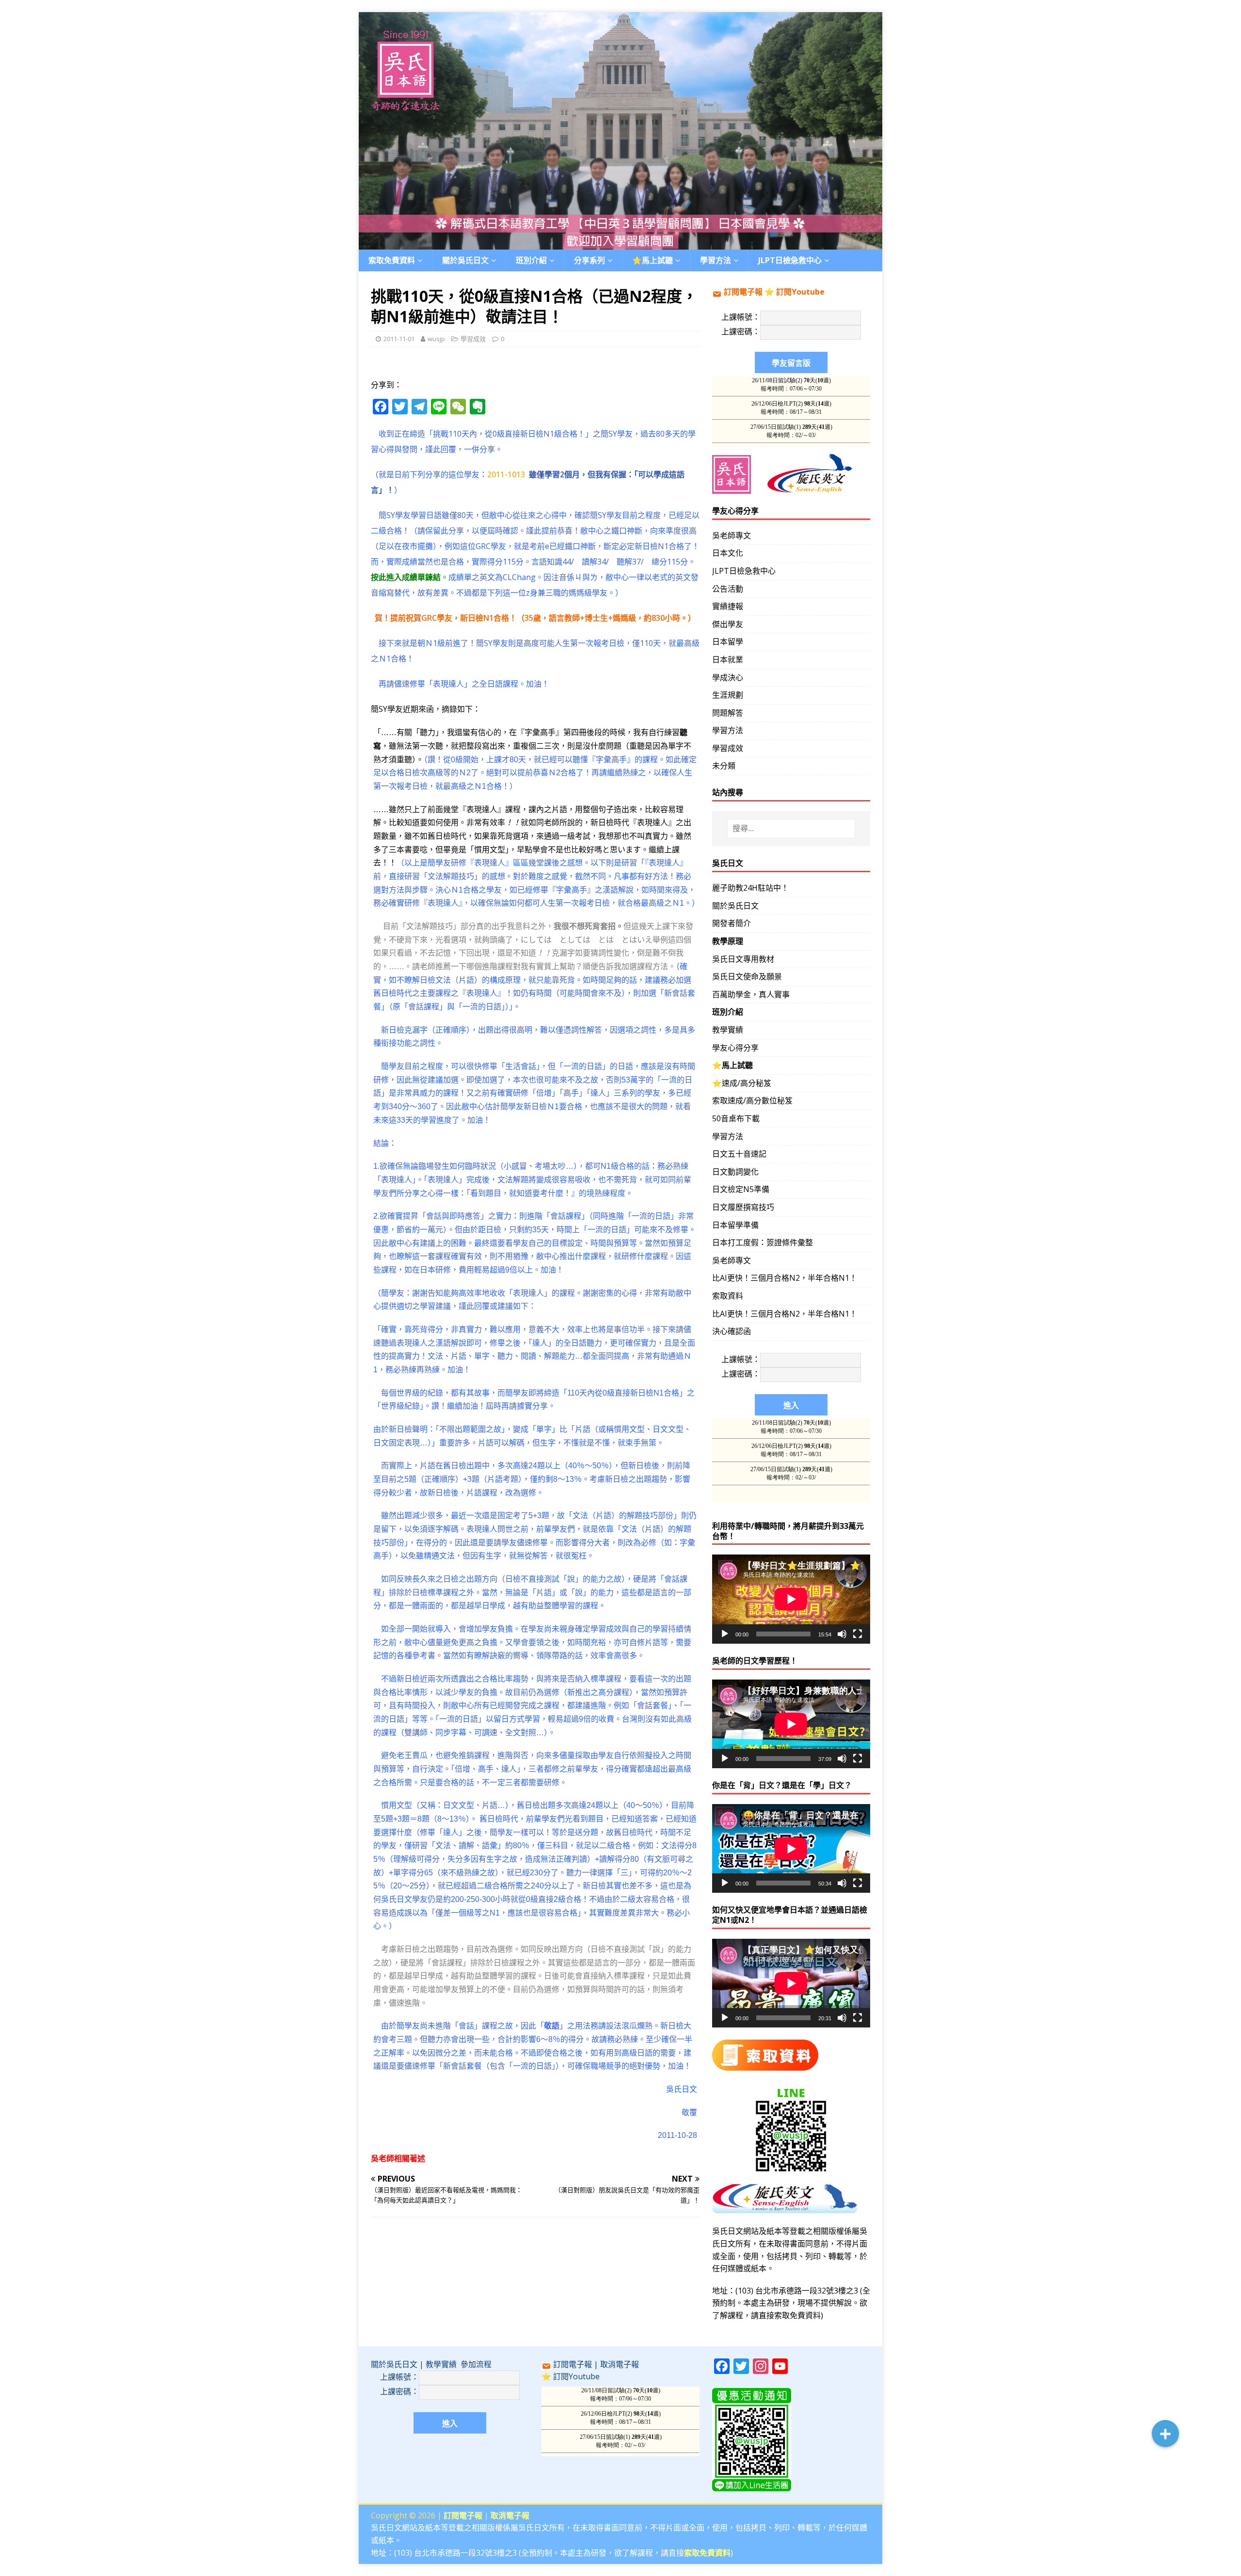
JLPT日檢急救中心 (790, 260)
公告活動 (728, 589)
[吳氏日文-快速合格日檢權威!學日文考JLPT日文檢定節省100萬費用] (620, 243)
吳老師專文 (732, 535)
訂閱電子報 (743, 292)
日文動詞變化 (735, 1172)
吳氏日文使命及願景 (747, 976)
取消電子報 (620, 2364)
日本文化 (728, 553)
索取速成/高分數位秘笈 (752, 1100)
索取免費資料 (392, 260)
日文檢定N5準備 (741, 1189)
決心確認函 (732, 1331)
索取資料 (728, 1296)
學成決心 (728, 677)
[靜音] (842, 1634)
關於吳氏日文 (465, 260)
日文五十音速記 (739, 1154)
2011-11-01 (399, 339)
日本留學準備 (735, 1225)
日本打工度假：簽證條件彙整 (763, 1242)
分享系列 (589, 260)
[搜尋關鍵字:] (791, 829)
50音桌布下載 (736, 1118)
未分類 (724, 766)
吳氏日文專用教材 (743, 959)
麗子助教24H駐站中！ (750, 888)
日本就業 (728, 660)
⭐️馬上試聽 (652, 260)
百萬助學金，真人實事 (751, 994)
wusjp (436, 339)
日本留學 (728, 642)
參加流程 (476, 2364)
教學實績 (728, 1030)
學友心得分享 (735, 1048)
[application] (791, 1599)
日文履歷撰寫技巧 (743, 1207)
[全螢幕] (858, 1634)
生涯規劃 (728, 695)
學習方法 (728, 730)
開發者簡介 (732, 923)
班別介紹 (531, 260)
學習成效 (473, 339)
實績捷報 (728, 606)
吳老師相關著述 (398, 2158)
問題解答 (728, 713)
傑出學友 (728, 624)
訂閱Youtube (800, 292)
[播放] (725, 1634)
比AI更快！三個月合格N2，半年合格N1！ (785, 1278)
